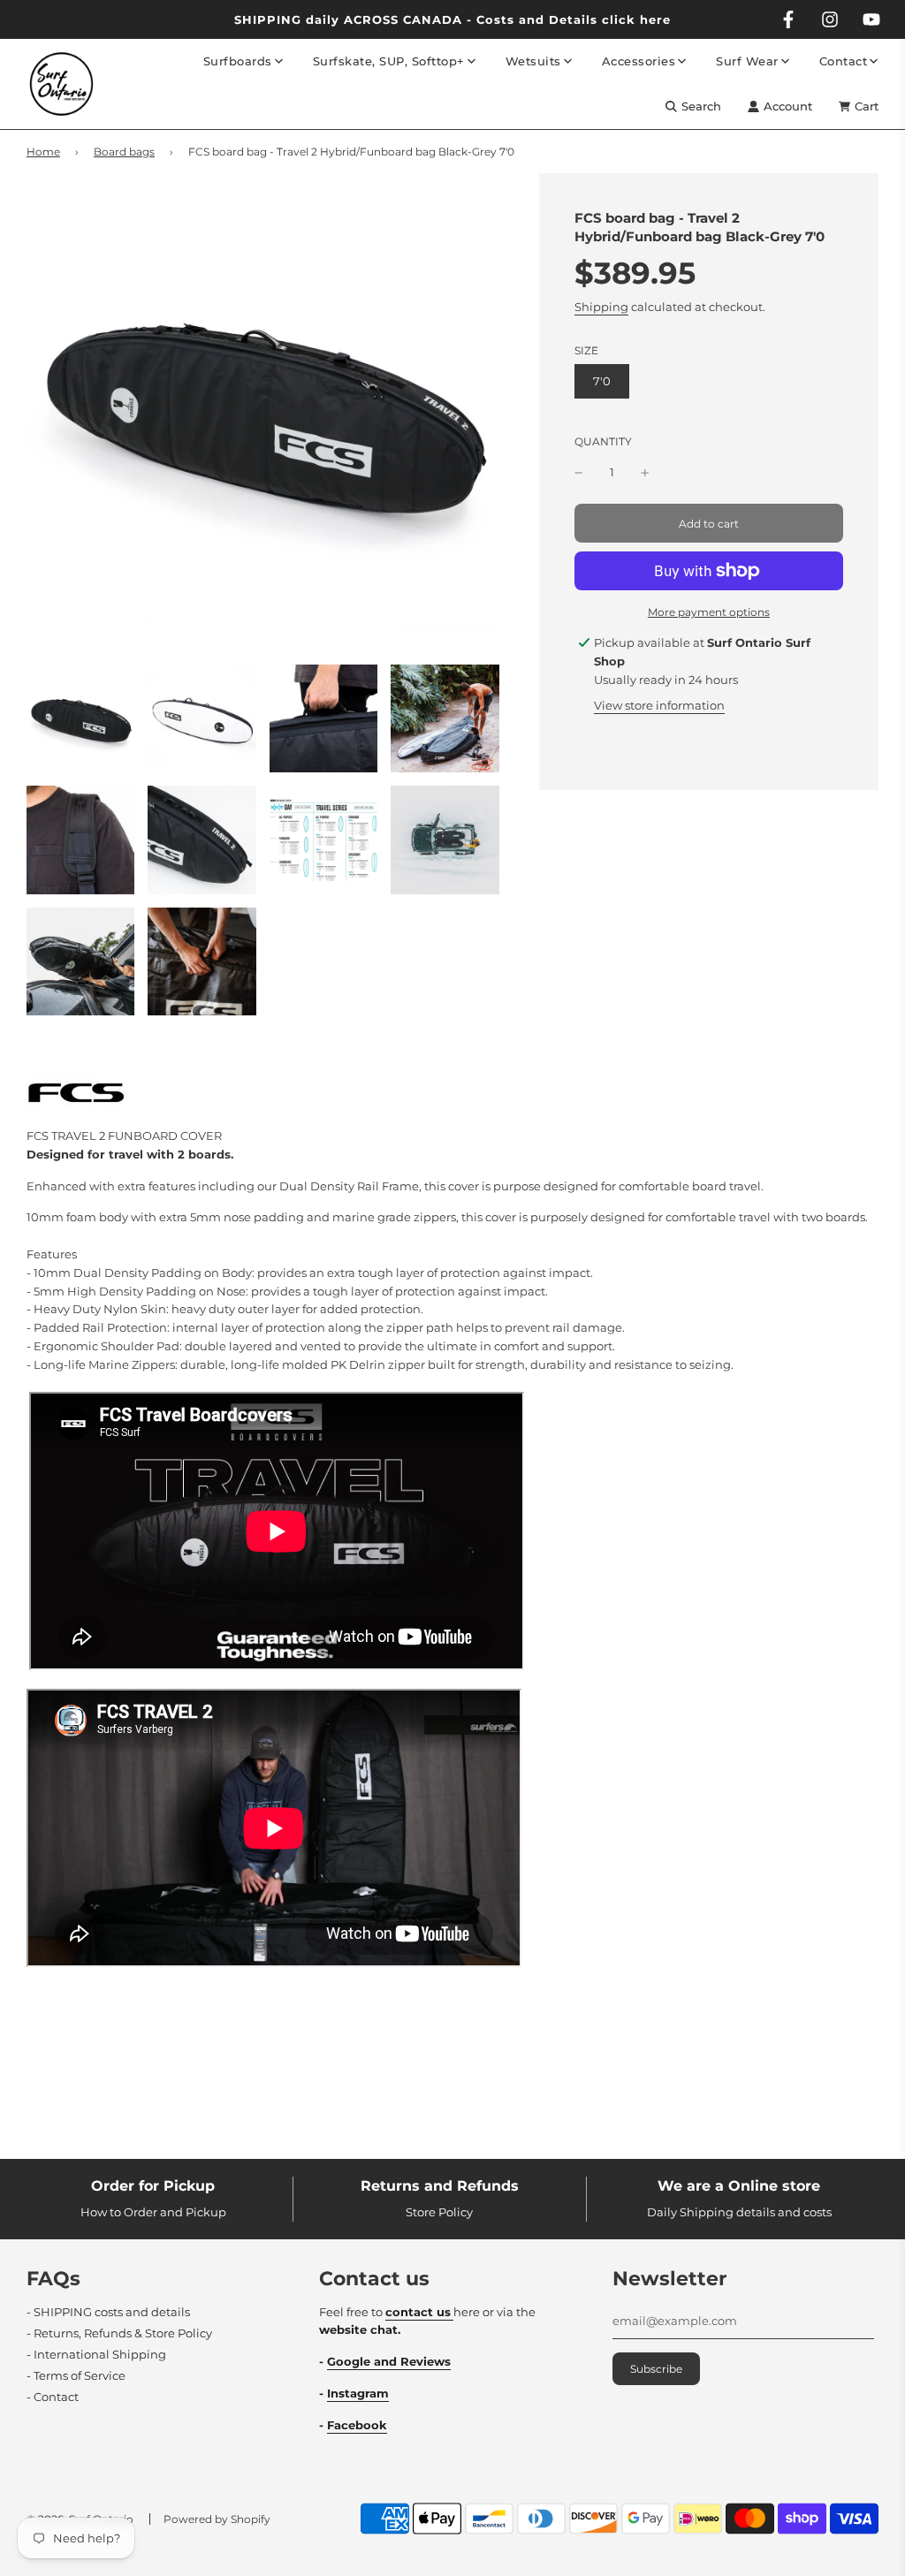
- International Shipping (96, 2354)
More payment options (709, 612)
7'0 (602, 381)
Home (43, 152)
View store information (659, 705)
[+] (645, 472)
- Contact (53, 2397)
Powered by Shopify (217, 2519)
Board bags (124, 152)
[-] (579, 472)
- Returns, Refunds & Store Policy (119, 2333)
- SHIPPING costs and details (108, 2312)
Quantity (603, 442)
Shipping (601, 307)
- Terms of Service (76, 2375)
